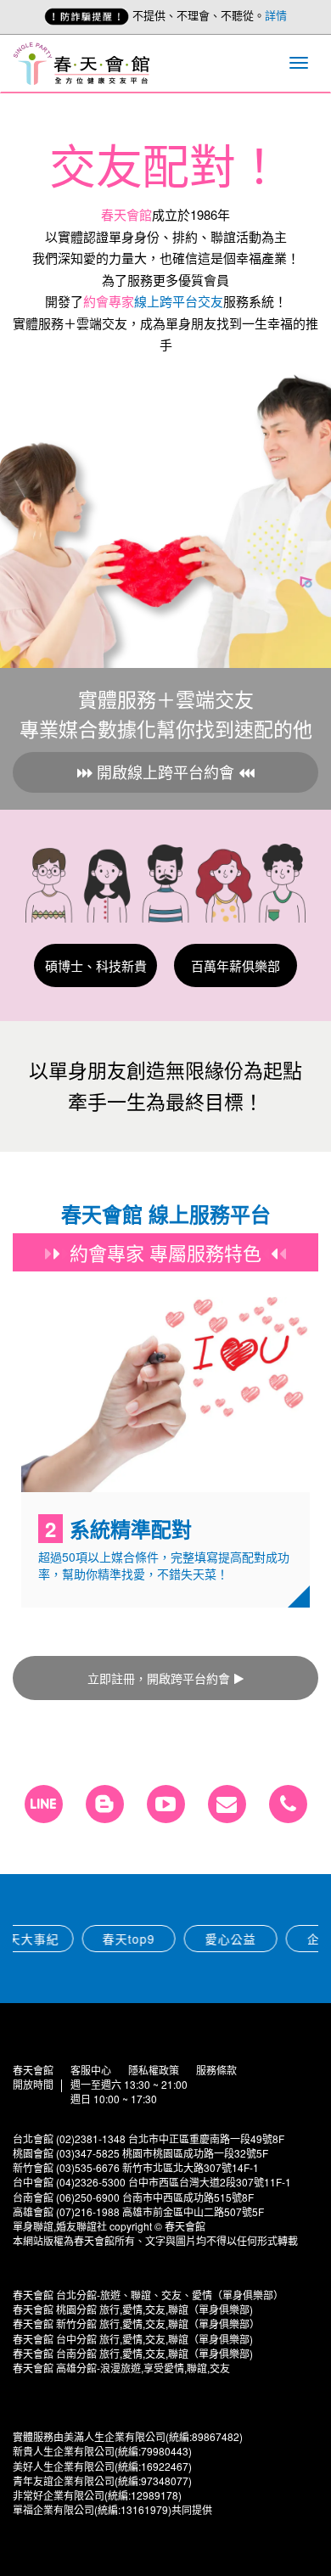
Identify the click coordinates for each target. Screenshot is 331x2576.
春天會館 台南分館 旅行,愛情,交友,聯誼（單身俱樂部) (133, 2353)
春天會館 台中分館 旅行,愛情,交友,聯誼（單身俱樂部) (133, 2339)
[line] (44, 1804)
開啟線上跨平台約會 (165, 772)
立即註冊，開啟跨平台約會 (159, 1678)
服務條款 (216, 2070)
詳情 (276, 15)
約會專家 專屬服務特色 (165, 1252)
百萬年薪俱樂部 (236, 965)
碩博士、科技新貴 (96, 965)
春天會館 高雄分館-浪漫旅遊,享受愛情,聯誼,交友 (121, 2368)
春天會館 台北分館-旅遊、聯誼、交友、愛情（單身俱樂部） (148, 2295)
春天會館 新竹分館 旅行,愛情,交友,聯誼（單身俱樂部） (136, 2323)
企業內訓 (275, 1939)
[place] (288, 1804)
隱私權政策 (154, 2070)
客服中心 (91, 2070)
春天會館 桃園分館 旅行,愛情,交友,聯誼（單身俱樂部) (133, 2309)
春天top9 (71, 1939)
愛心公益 (173, 1939)
